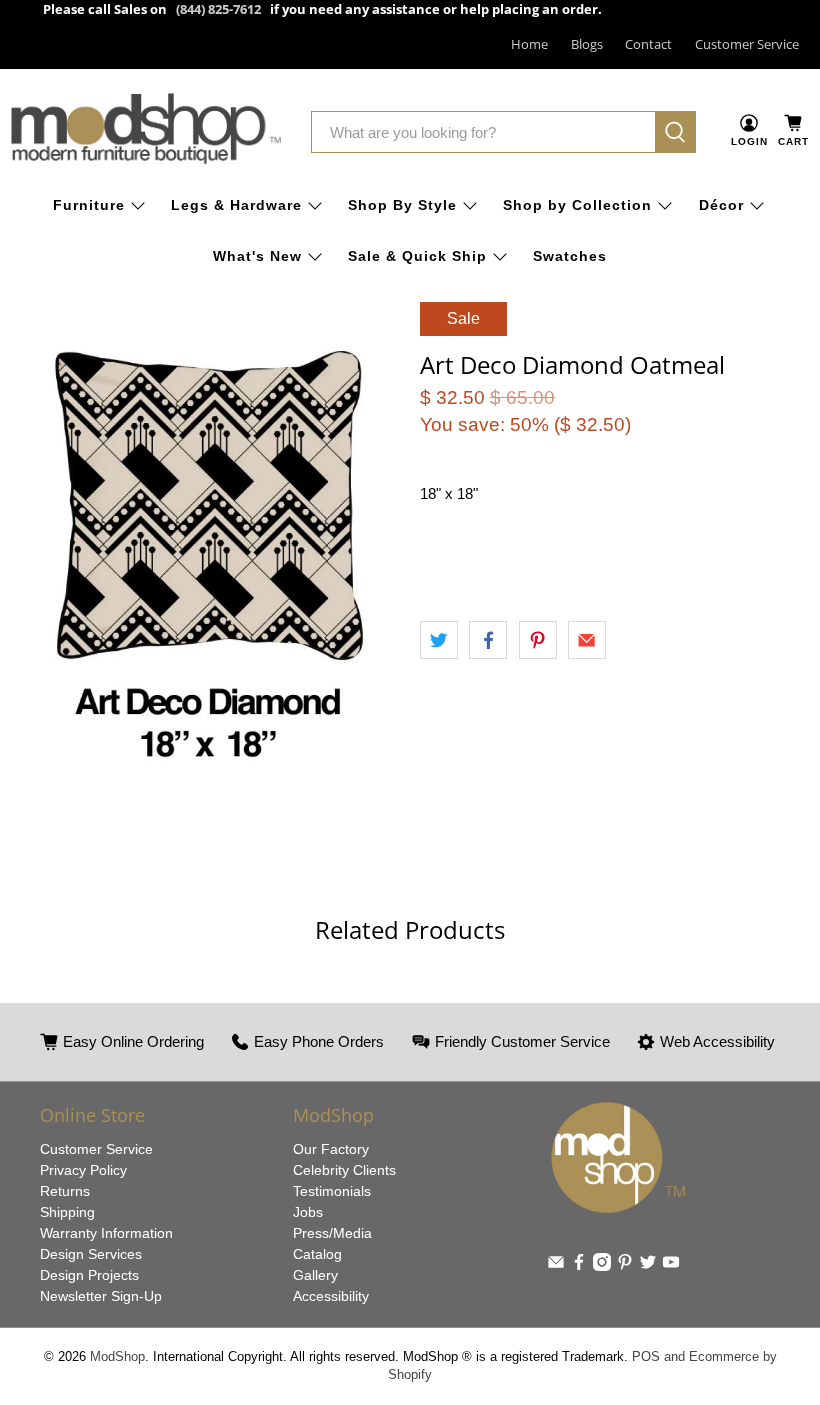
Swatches (570, 256)
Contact (648, 44)
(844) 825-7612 (218, 9)
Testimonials (332, 1191)
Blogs (587, 44)
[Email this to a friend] (587, 640)
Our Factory (331, 1149)
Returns (65, 1191)
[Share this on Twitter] (439, 640)
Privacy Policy (83, 1170)
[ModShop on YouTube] (671, 1266)
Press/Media (332, 1233)
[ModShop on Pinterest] (625, 1266)
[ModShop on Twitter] (648, 1266)
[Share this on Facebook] (488, 640)
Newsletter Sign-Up (101, 1296)
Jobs (308, 1212)
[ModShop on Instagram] (602, 1266)
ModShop (117, 1357)
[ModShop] (146, 132)
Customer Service (747, 44)
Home (529, 44)
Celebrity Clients (344, 1170)
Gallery (315, 1275)
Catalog (317, 1254)
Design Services (91, 1254)
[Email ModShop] (556, 1266)
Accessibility (331, 1296)
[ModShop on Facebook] (579, 1266)
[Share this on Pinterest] (538, 640)
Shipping (67, 1212)
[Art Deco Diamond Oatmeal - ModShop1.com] (205, 559)
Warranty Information (106, 1233)
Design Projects (89, 1275)
